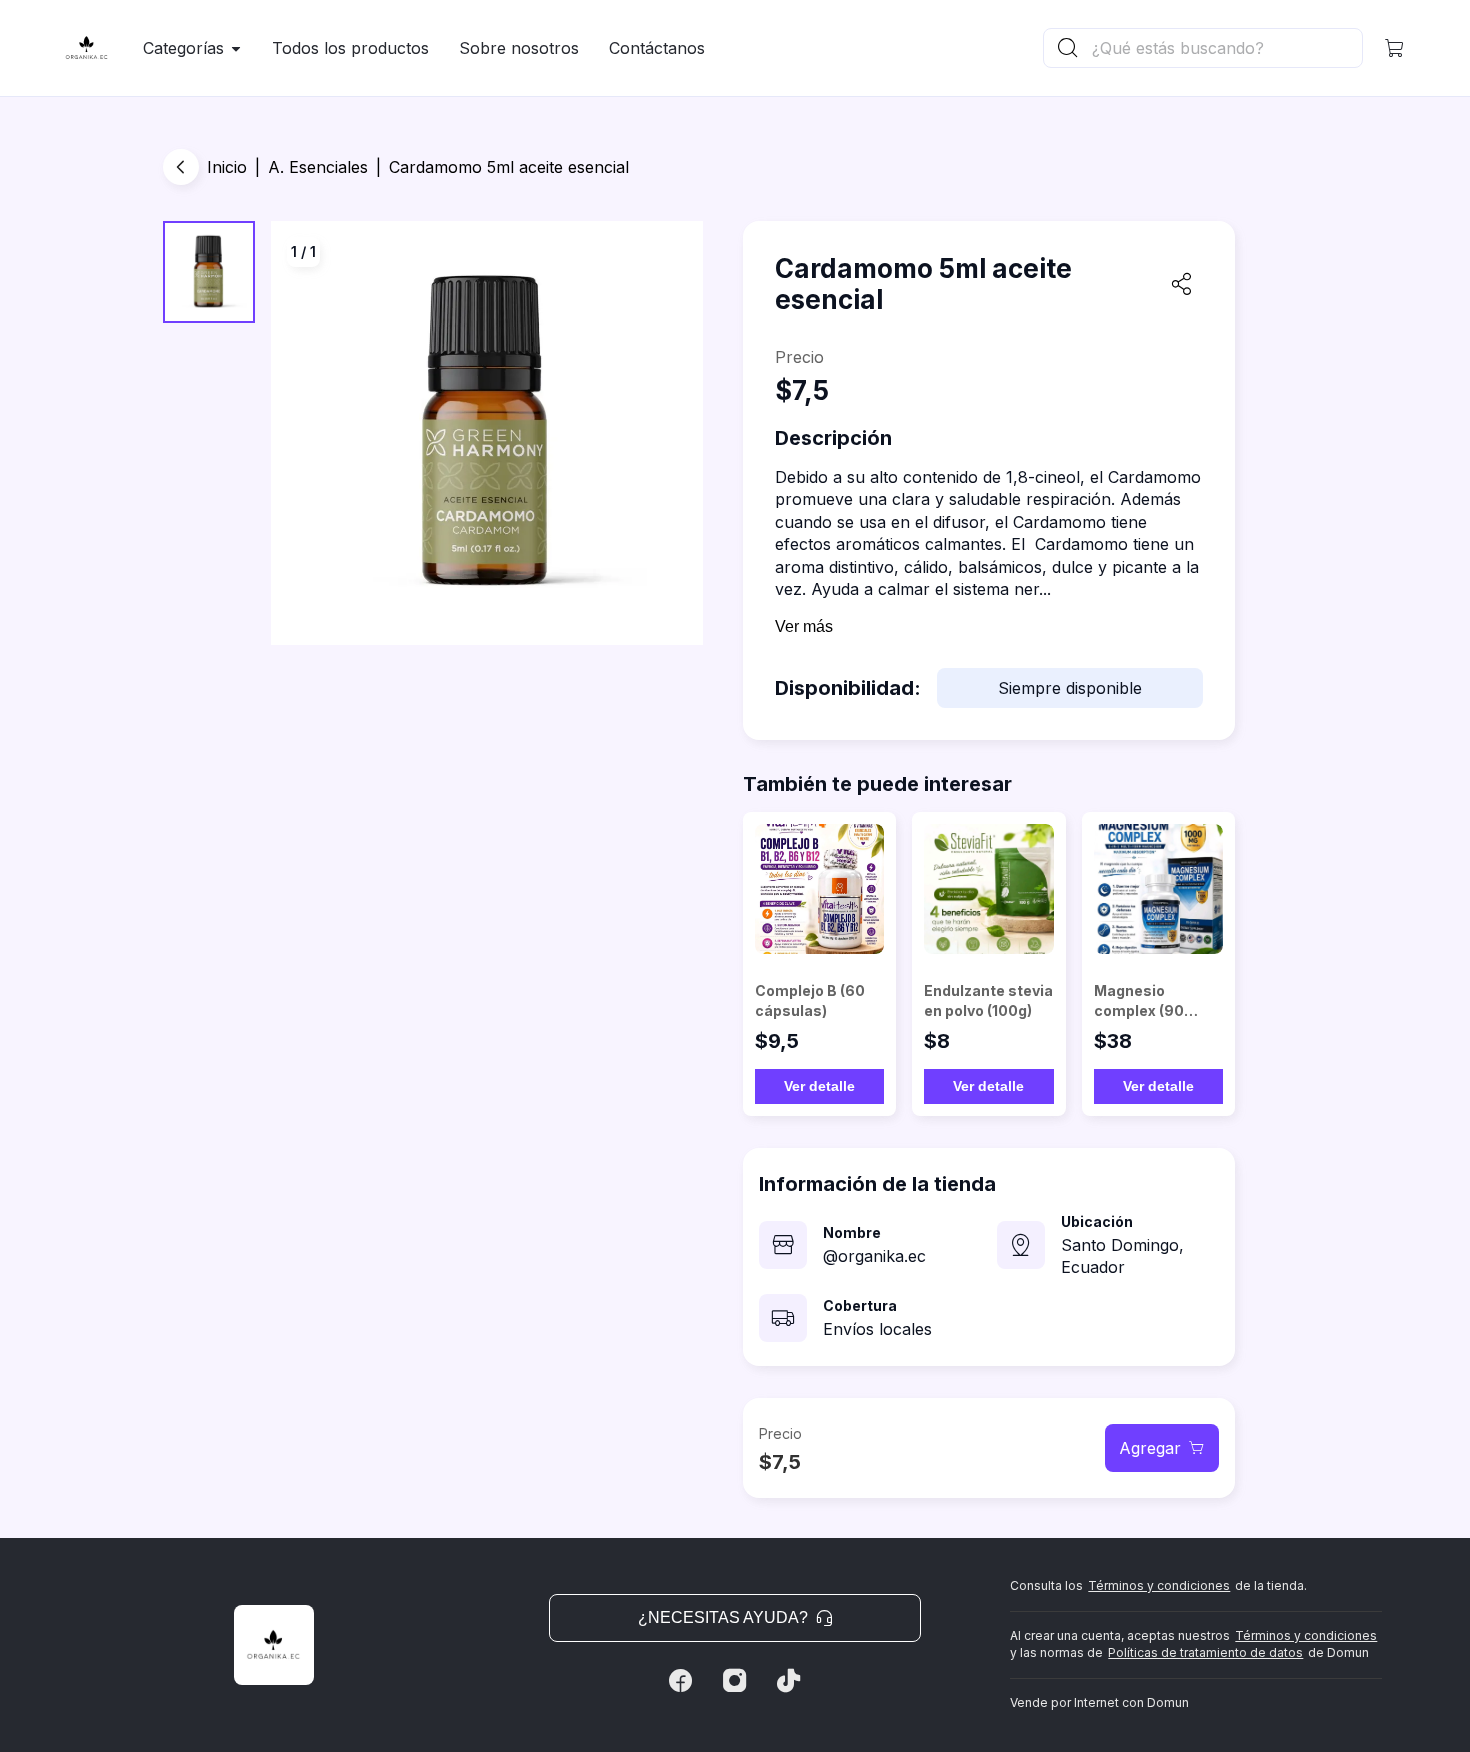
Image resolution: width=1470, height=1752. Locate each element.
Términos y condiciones (1159, 1585)
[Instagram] (735, 1681)
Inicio (227, 167)
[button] (1395, 48)
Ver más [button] (804, 626)
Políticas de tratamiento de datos (1205, 1652)
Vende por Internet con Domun (1099, 1702)
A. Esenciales (318, 167)
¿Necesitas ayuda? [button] (723, 1617)
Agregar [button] (1150, 1448)
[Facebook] (681, 1681)
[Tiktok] (789, 1681)
